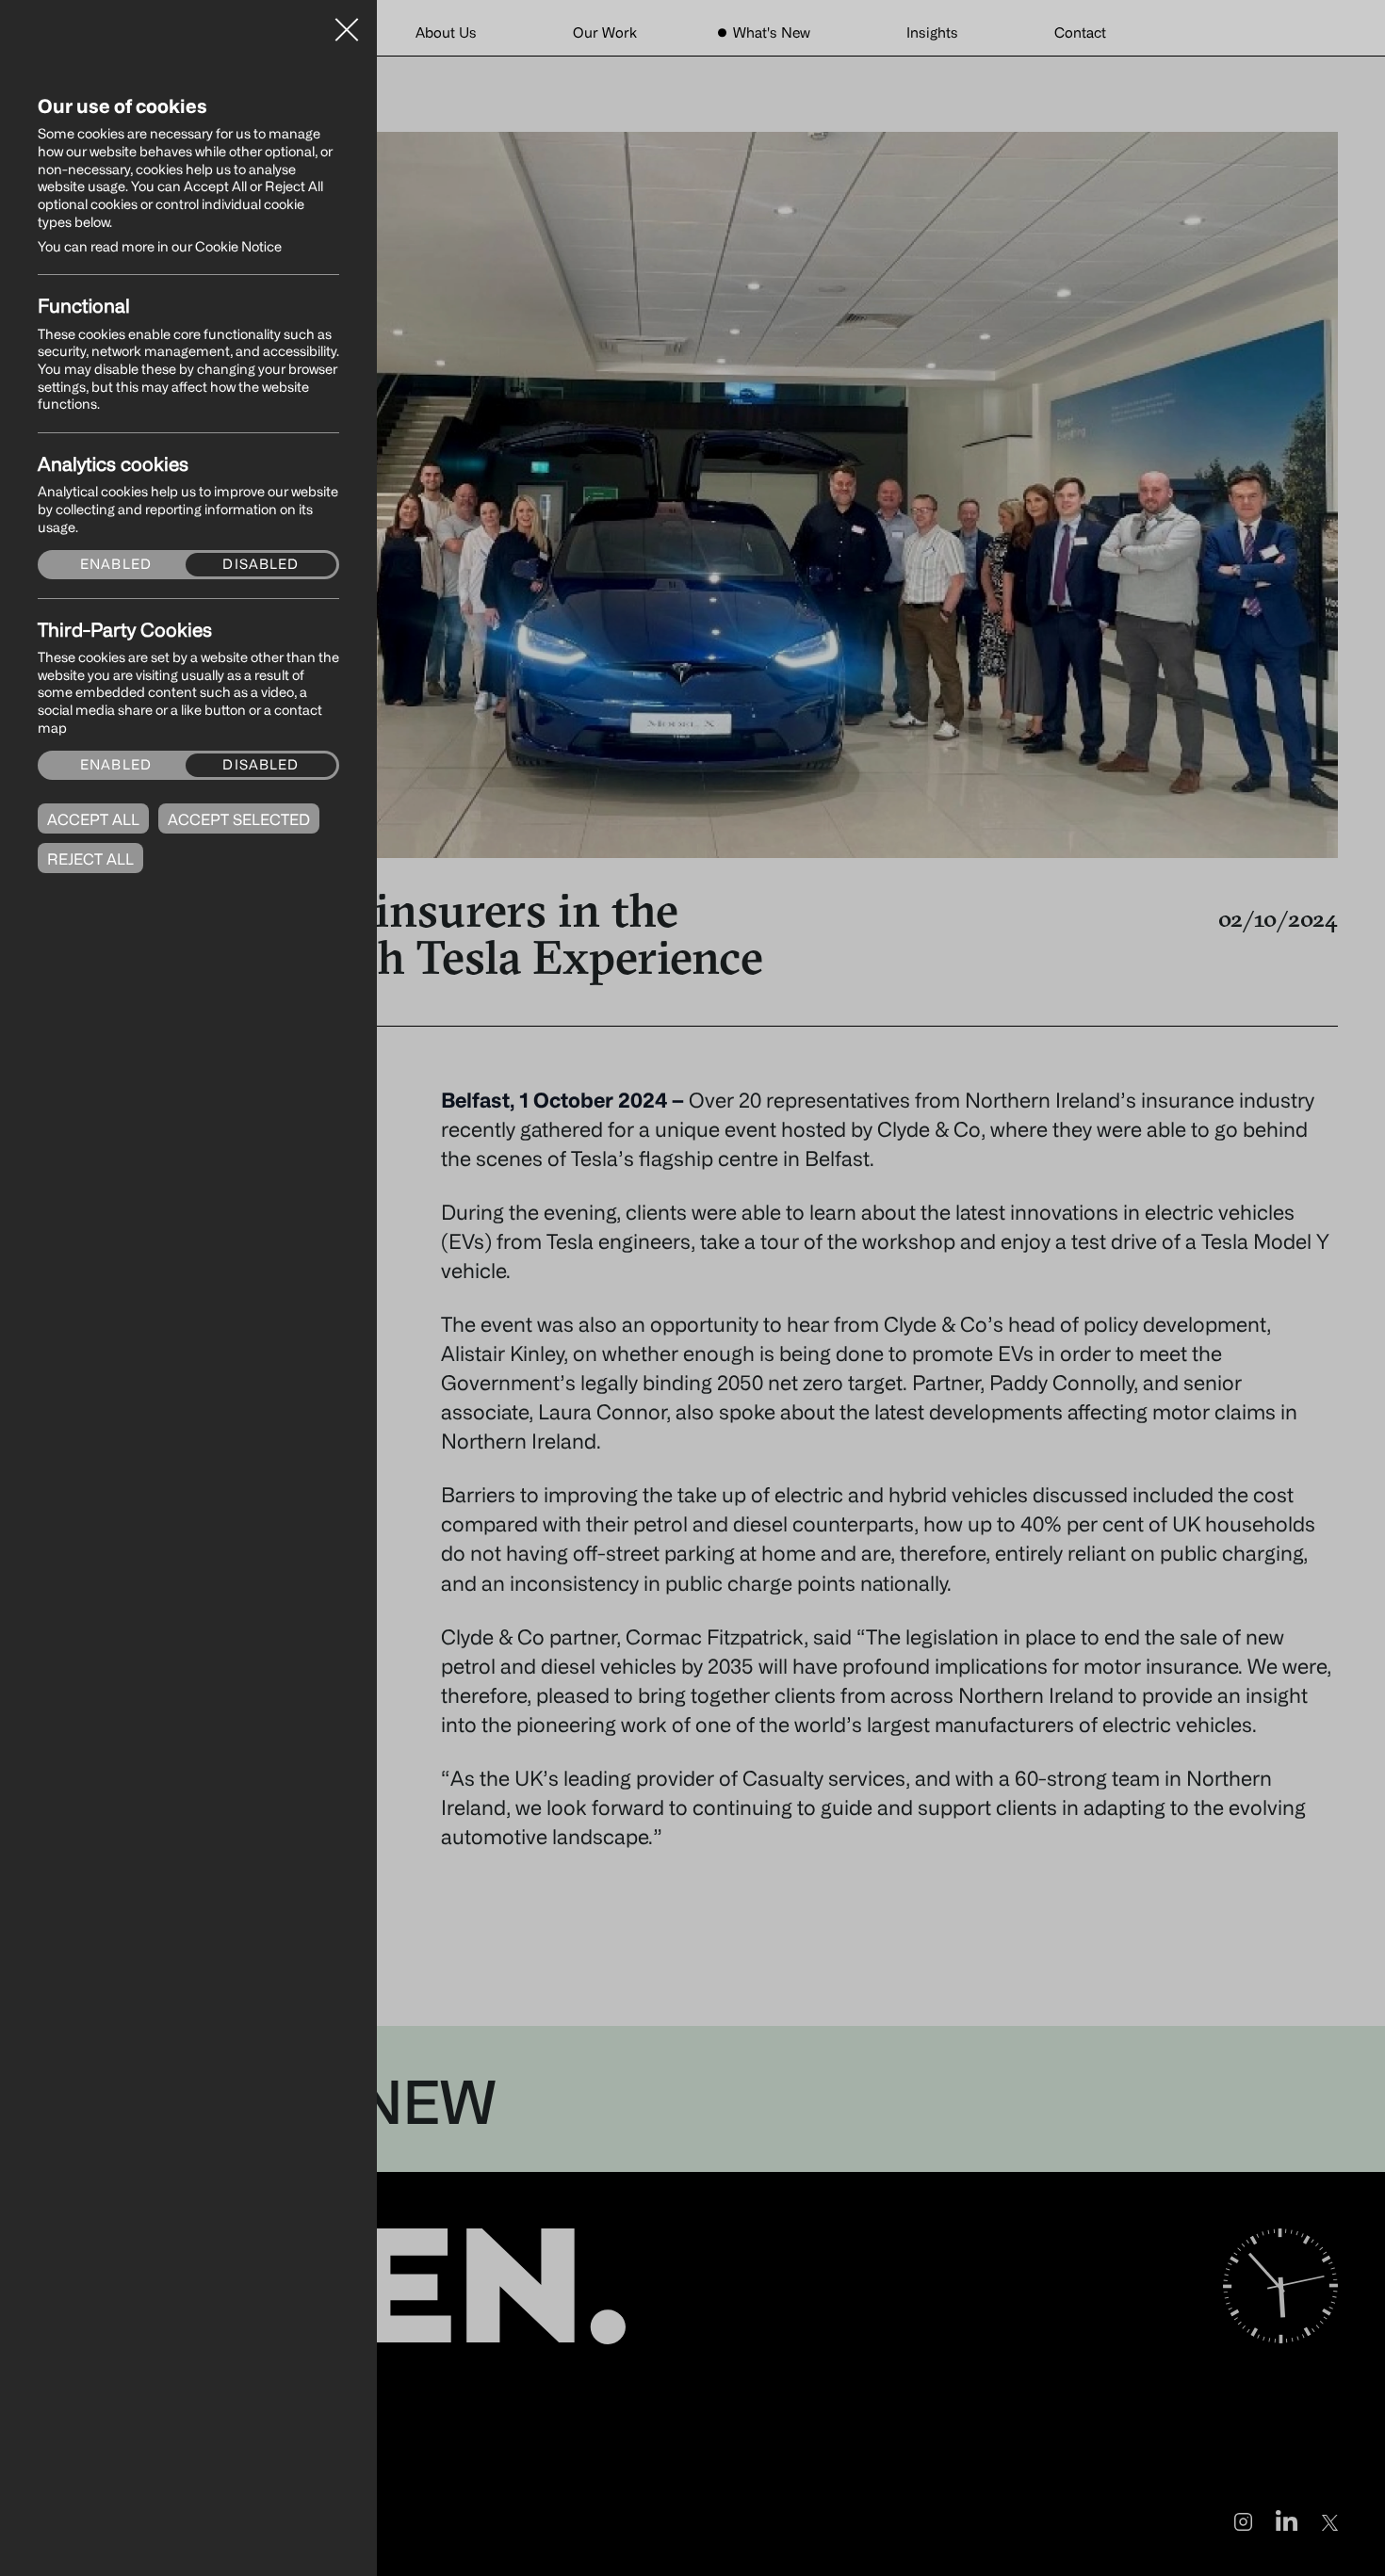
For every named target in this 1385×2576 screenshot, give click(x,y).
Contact (1080, 32)
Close (347, 23)
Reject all (90, 859)
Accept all (93, 819)
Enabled (116, 564)
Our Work (605, 32)
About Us (446, 32)
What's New (772, 32)
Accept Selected (239, 819)
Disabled (261, 564)
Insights (932, 32)
